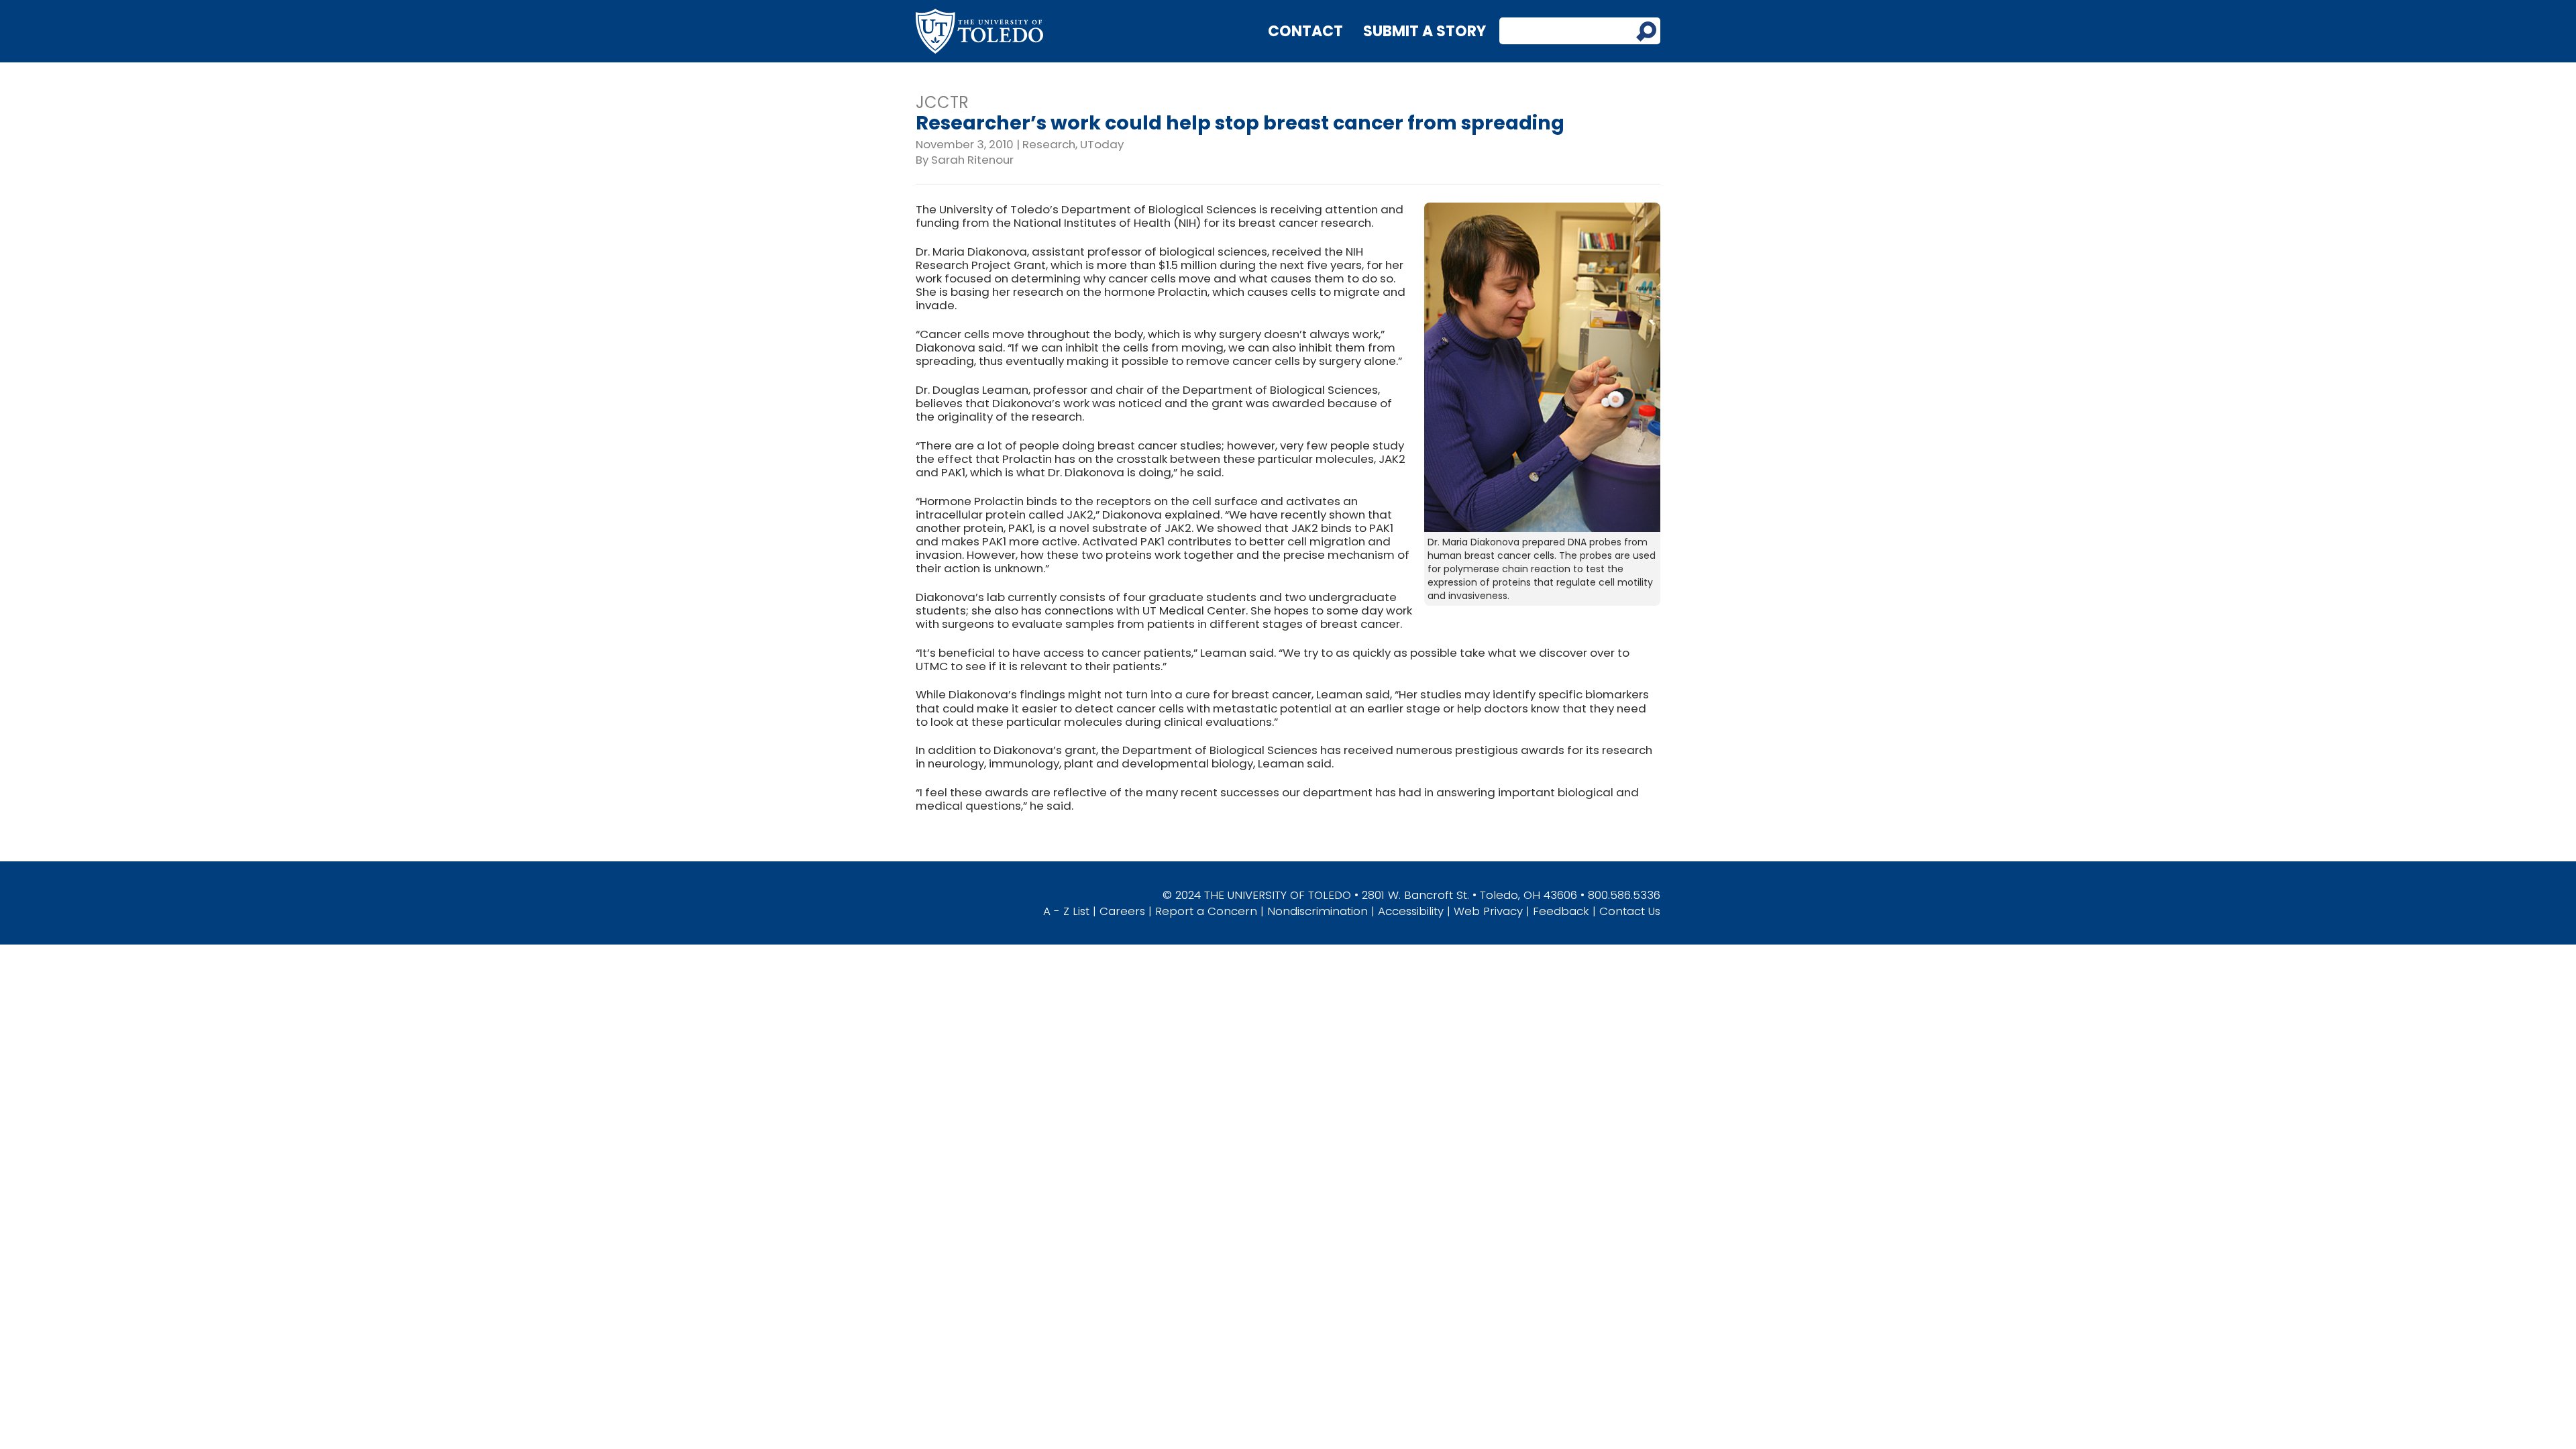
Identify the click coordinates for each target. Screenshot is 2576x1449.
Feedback (1561, 911)
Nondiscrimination (1318, 911)
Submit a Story (1425, 31)
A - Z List (1066, 911)
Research (1049, 144)
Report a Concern (1206, 911)
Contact (1305, 31)
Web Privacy (1488, 911)
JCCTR (942, 102)
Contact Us (1630, 911)
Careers (1122, 911)
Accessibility (1411, 911)
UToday (1102, 144)
